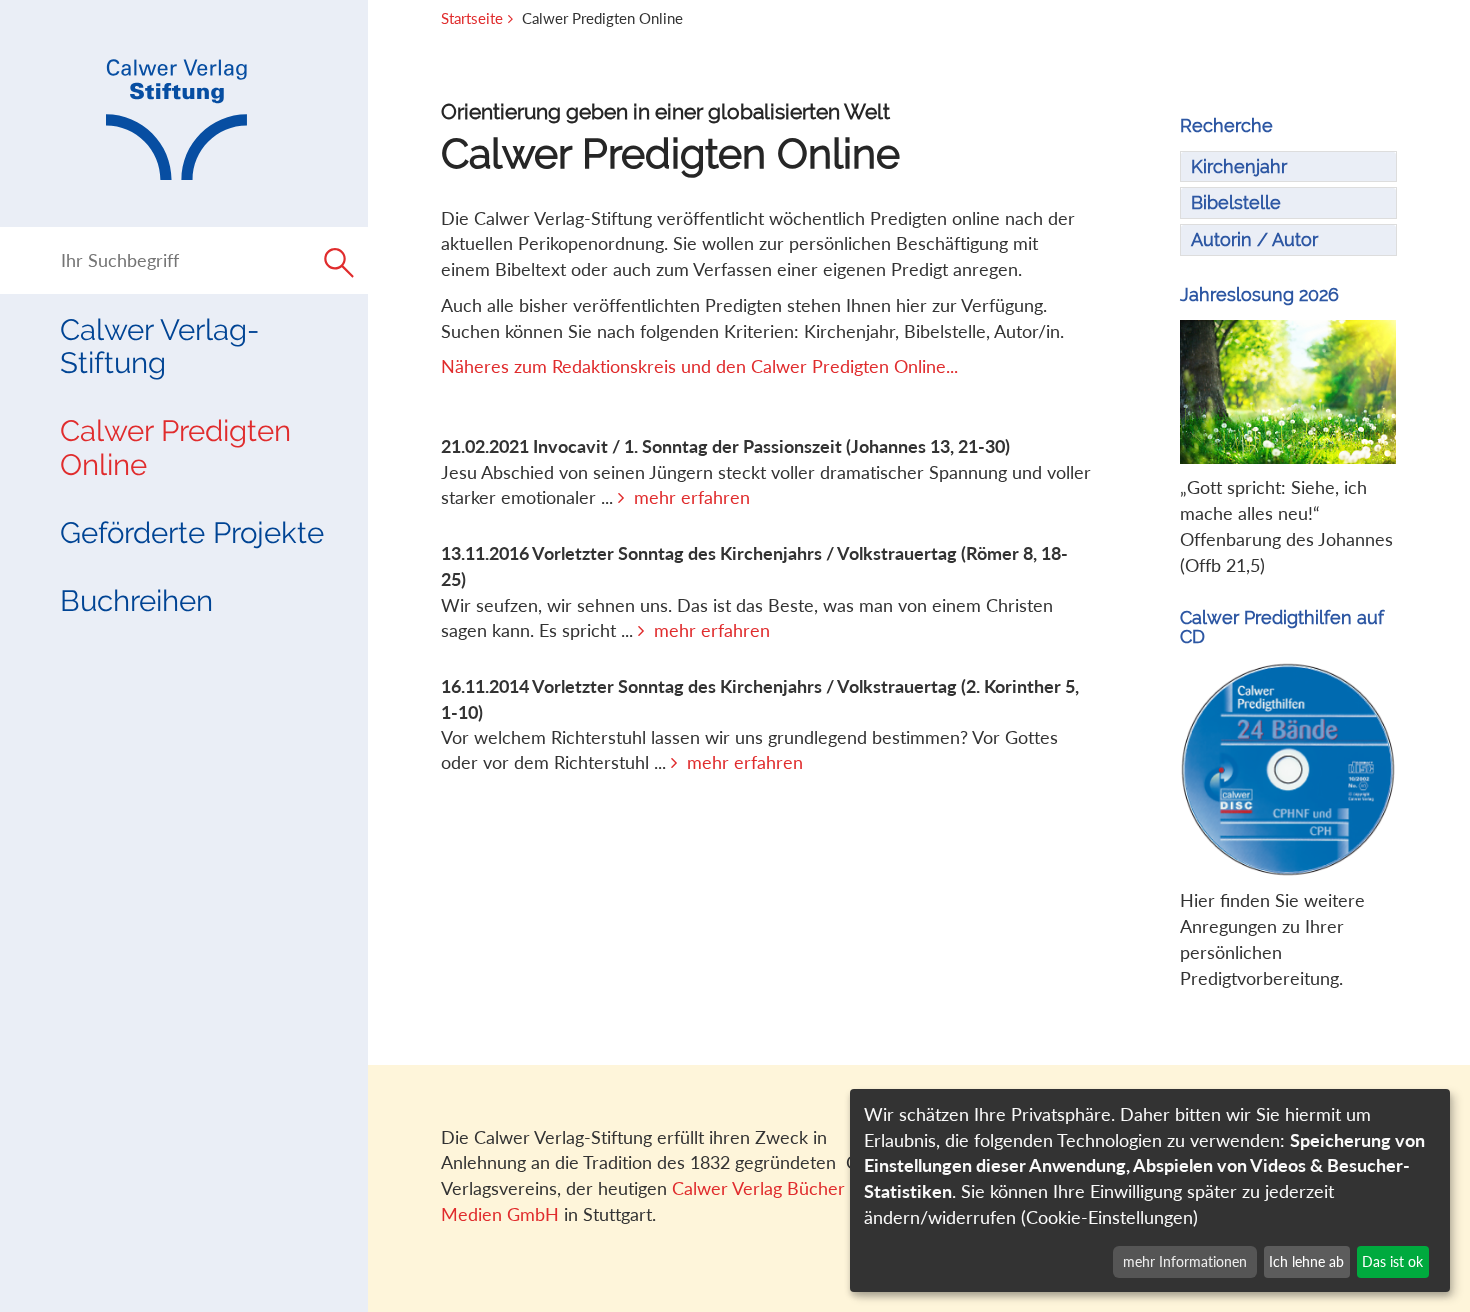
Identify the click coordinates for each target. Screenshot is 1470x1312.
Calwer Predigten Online (175, 447)
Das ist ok (1392, 1261)
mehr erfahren (692, 497)
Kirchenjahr (1239, 166)
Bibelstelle (1236, 202)
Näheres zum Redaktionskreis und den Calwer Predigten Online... (699, 366)
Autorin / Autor (1254, 239)
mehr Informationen (1185, 1261)
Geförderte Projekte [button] (192, 532)
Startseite (472, 18)
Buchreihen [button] (136, 600)
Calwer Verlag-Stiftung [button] (159, 346)
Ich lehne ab (1306, 1261)
